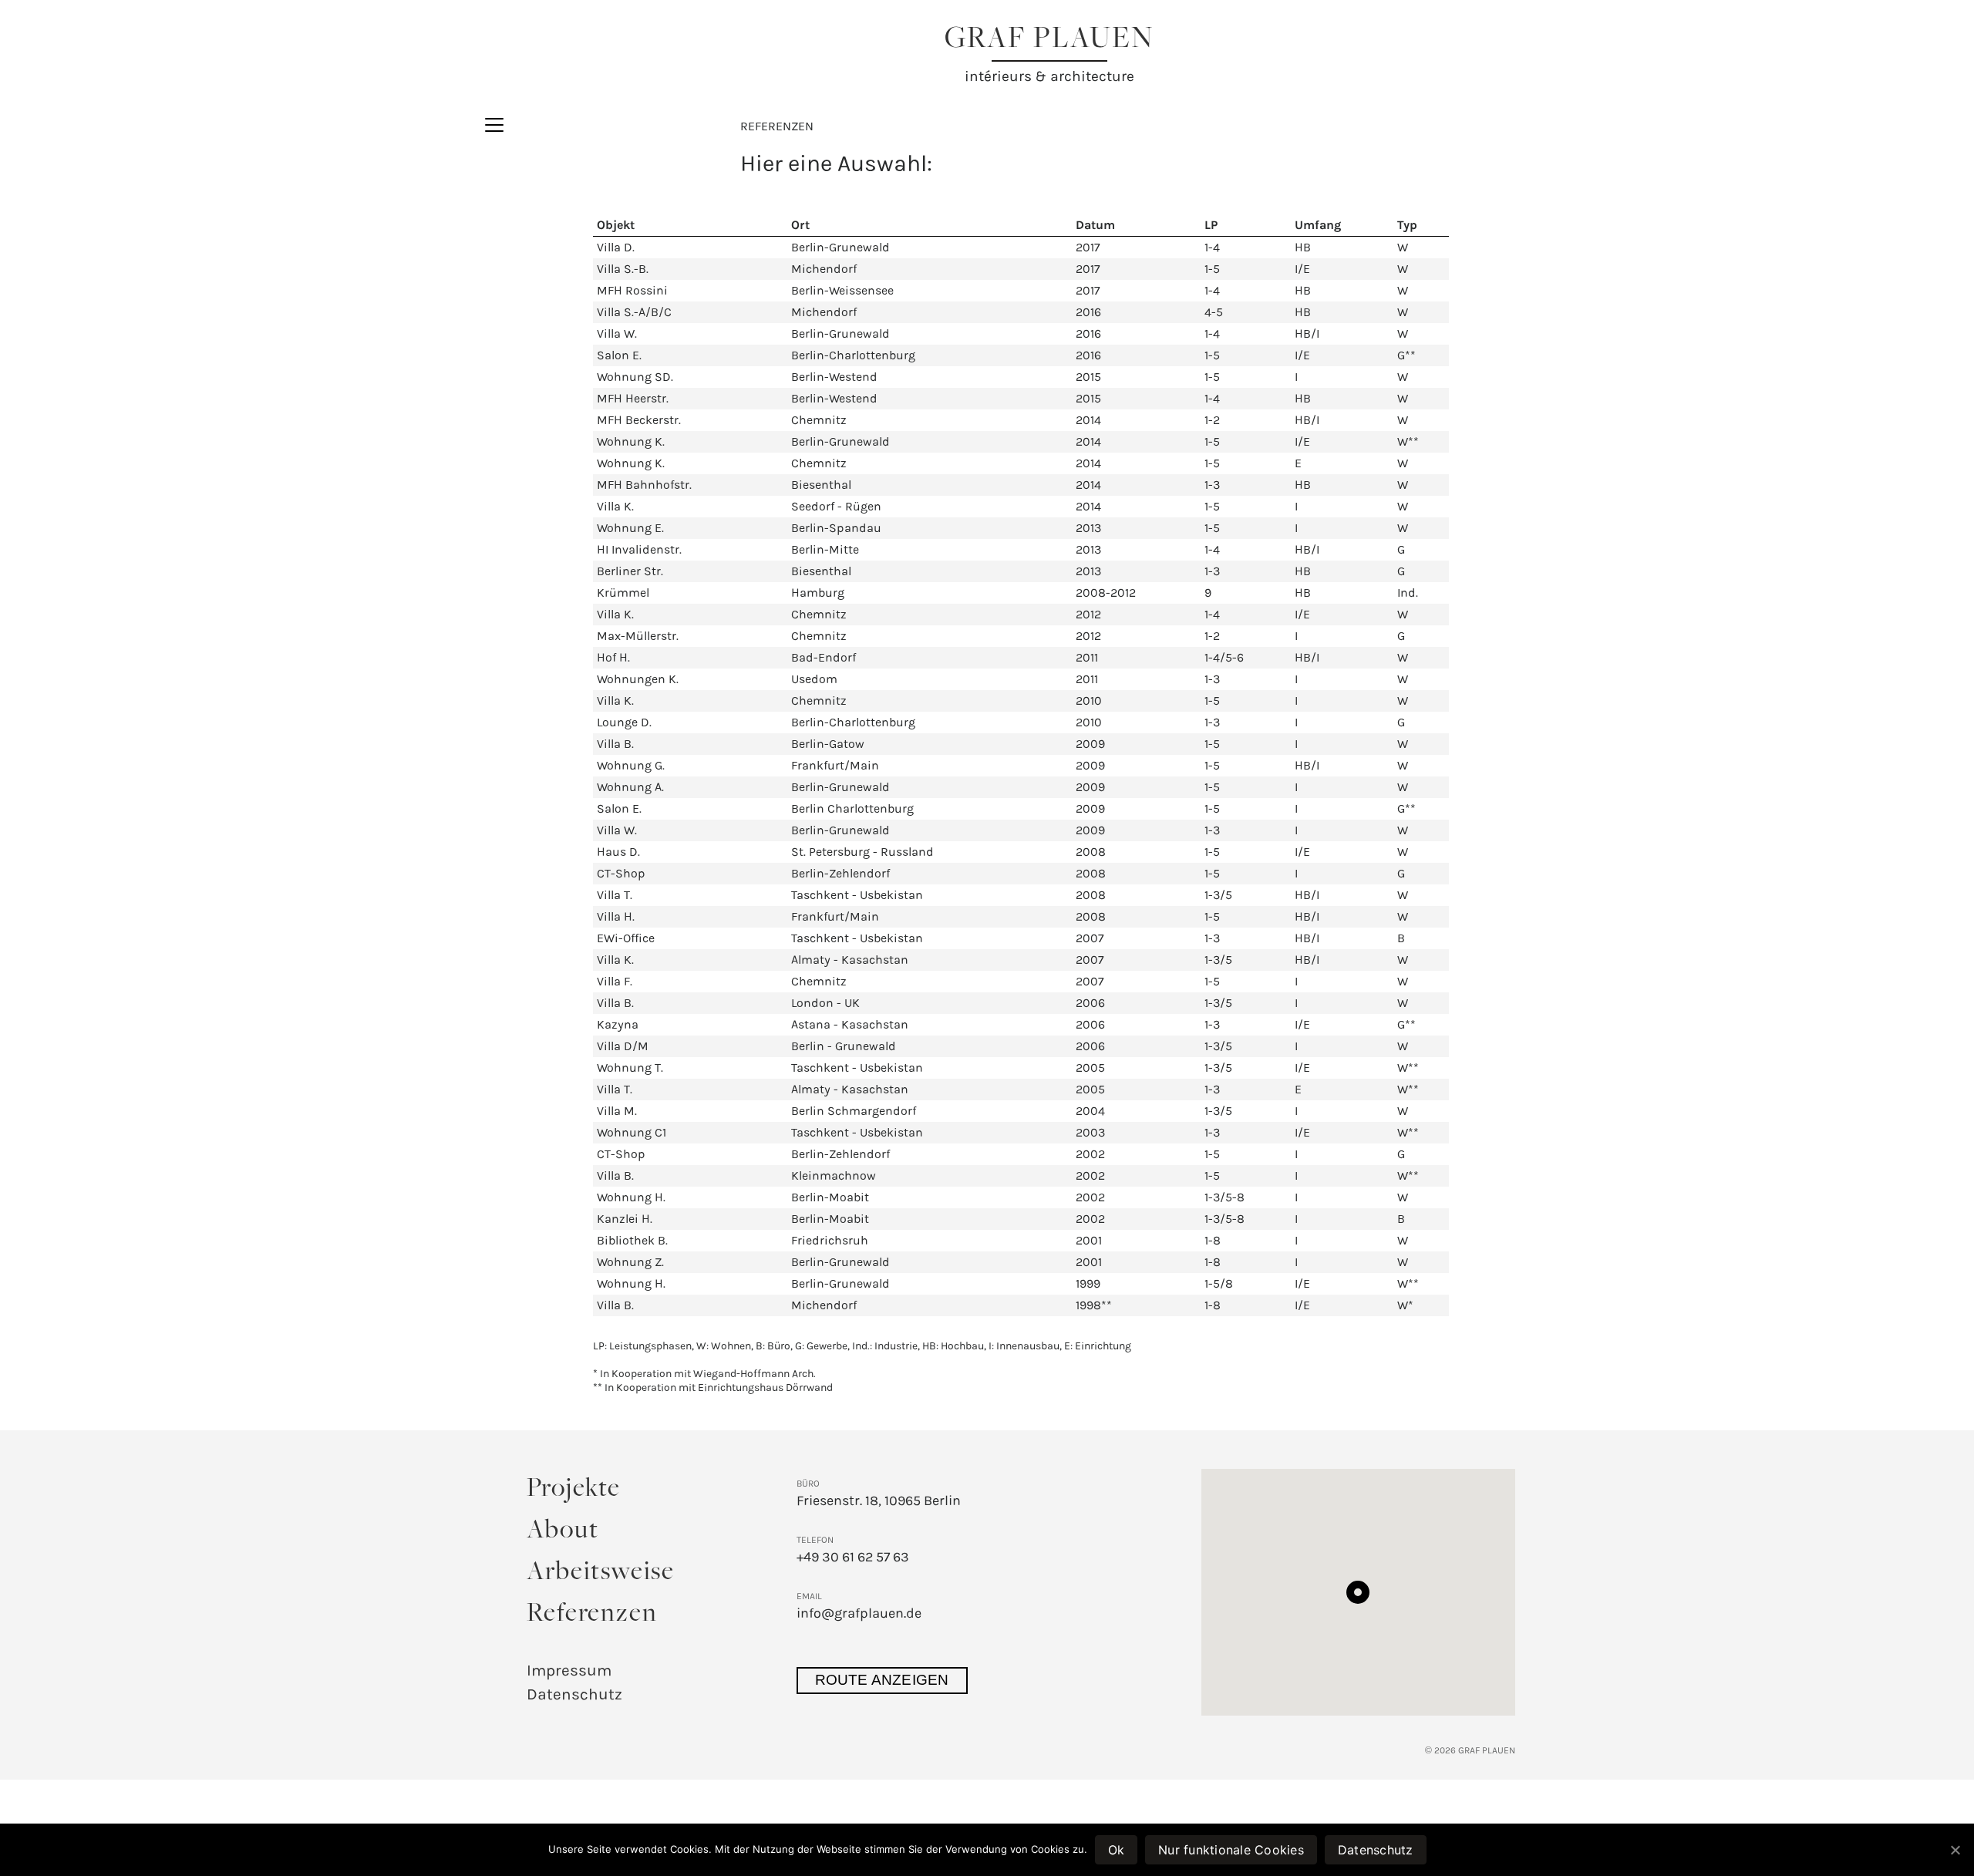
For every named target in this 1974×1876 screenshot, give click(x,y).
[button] (1358, 1592)
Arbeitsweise (601, 1573)
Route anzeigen (882, 1680)
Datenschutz (574, 1694)
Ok (1117, 1850)
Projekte (574, 1490)
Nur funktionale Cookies (1231, 1850)
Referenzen (592, 1615)
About (563, 1531)
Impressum (569, 1670)
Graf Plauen (1049, 40)
